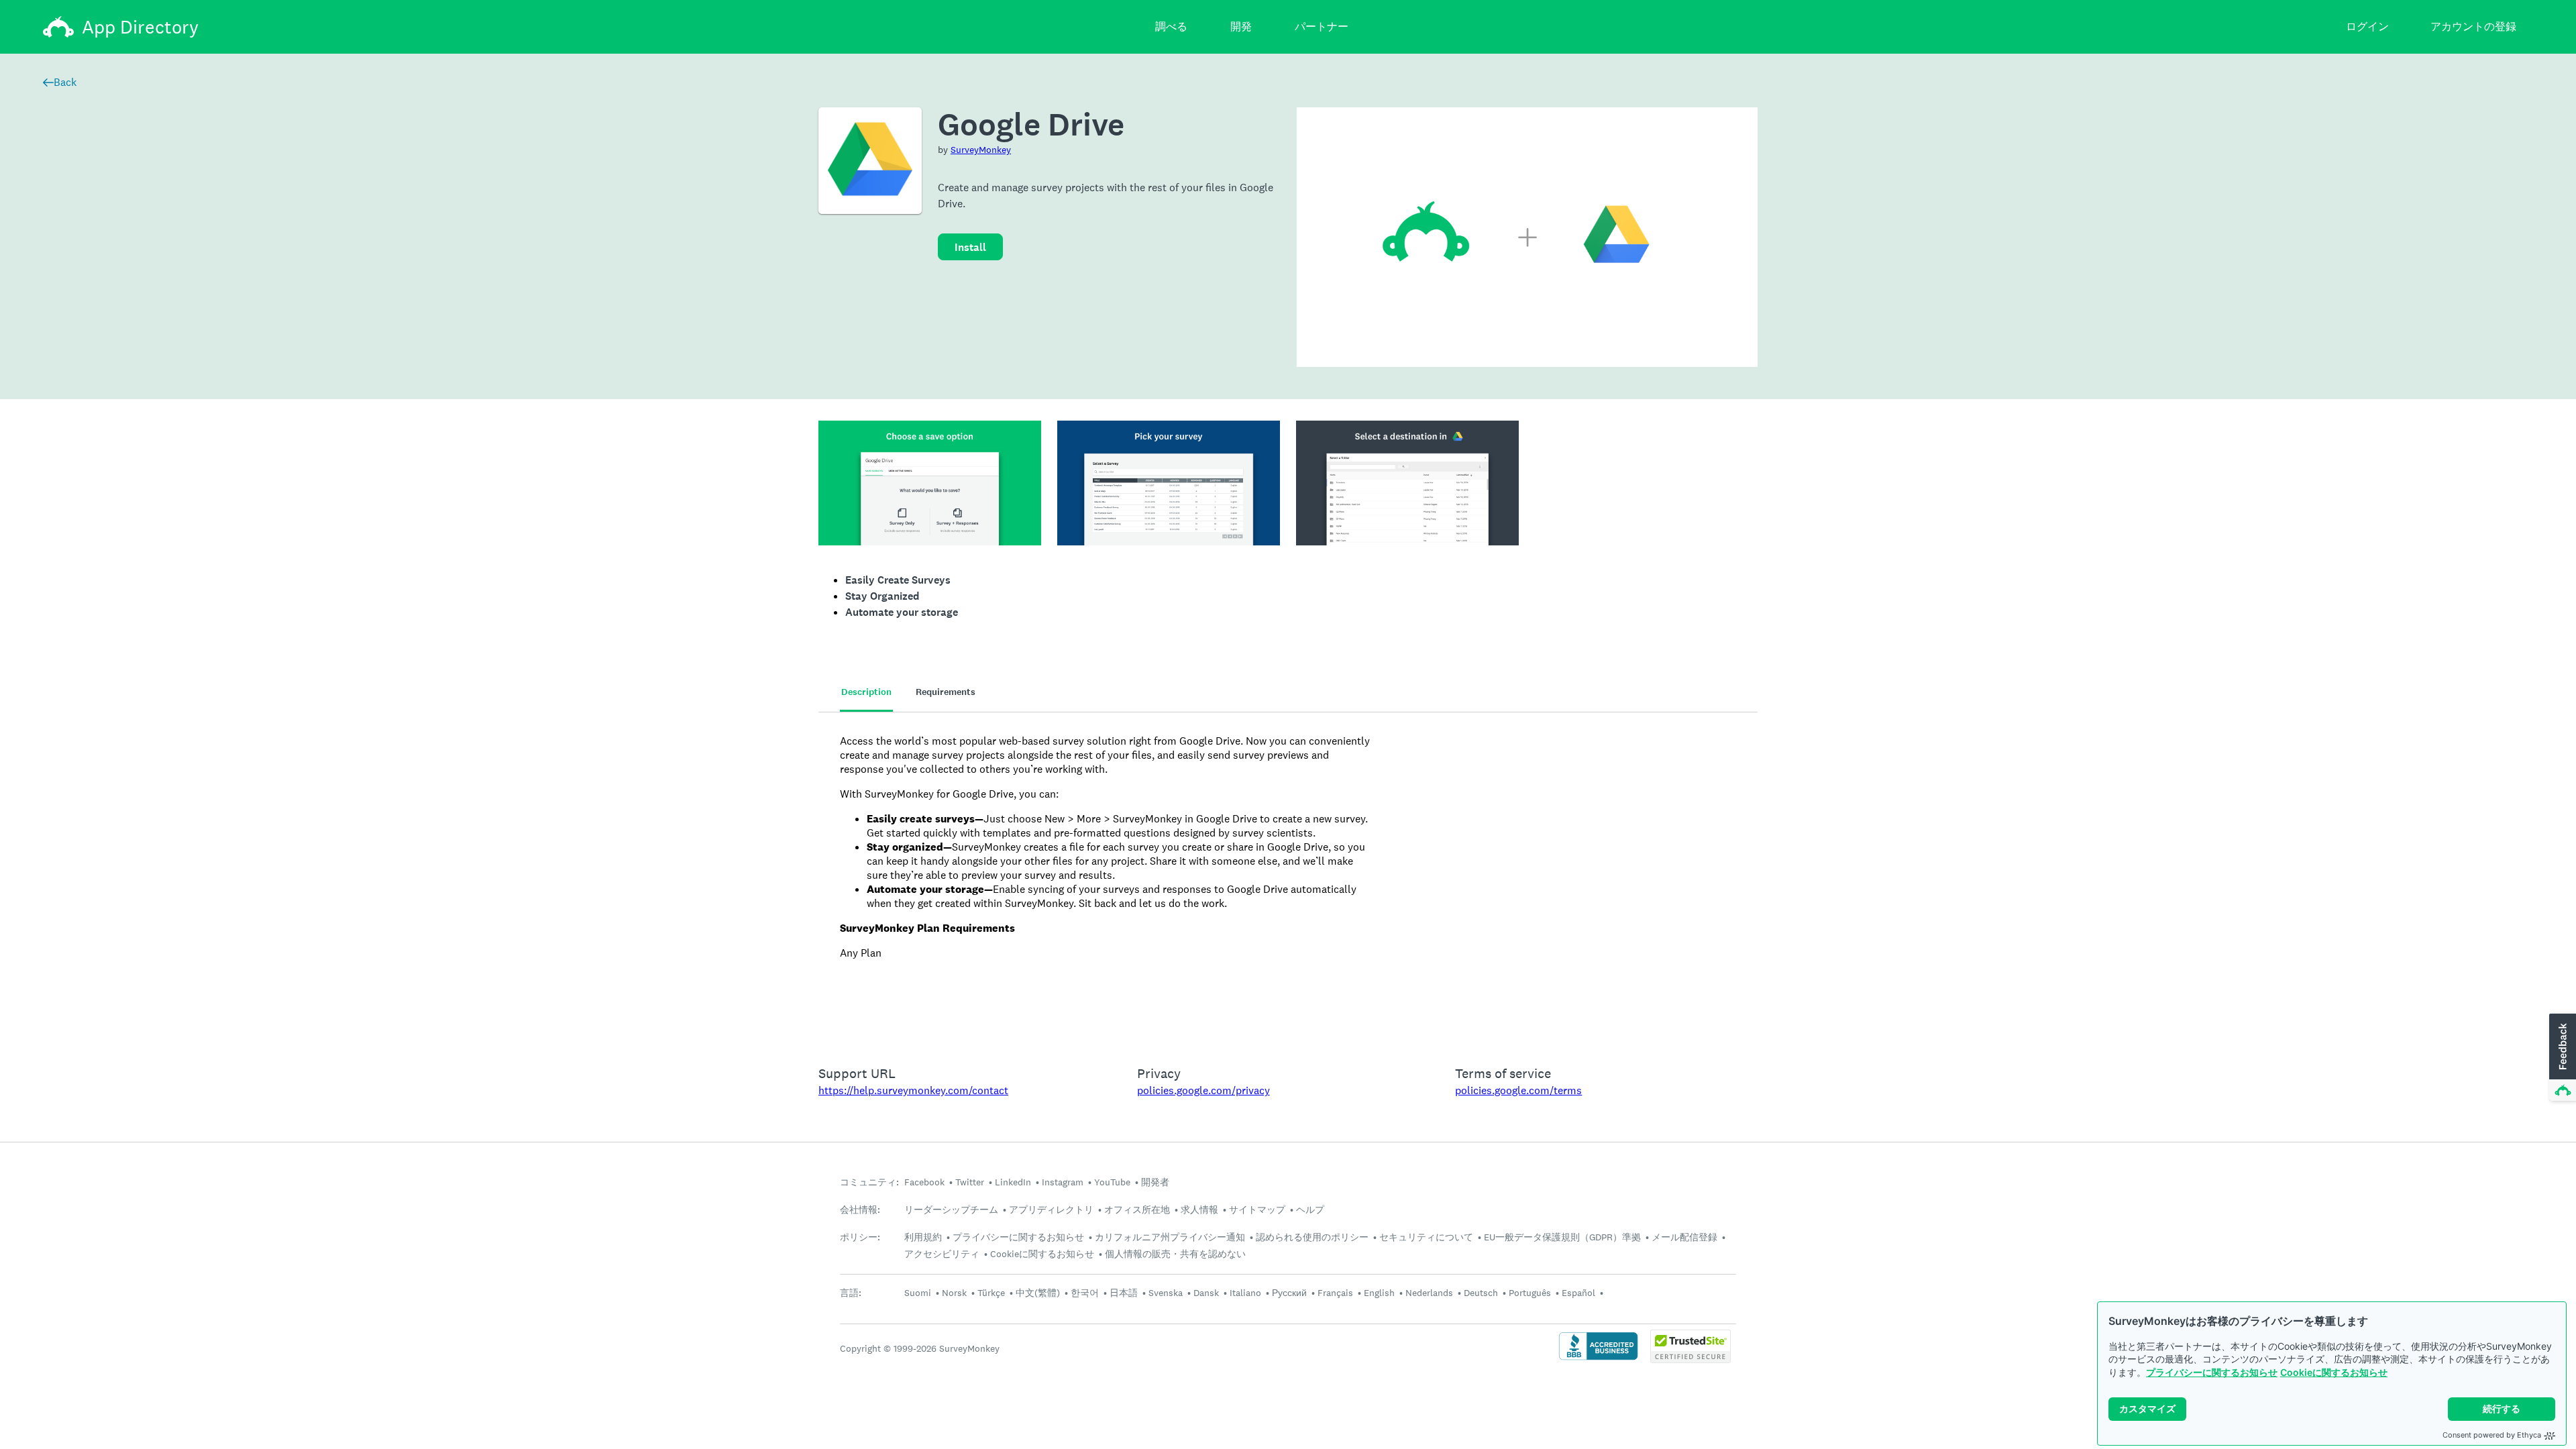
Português (1530, 1293)
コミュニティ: (869, 1182)
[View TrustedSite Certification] (1690, 1359)
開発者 (1155, 1182)
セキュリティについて (1426, 1237)
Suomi (918, 1293)
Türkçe (991, 1293)
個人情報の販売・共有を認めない (1175, 1254)
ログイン (2367, 26)
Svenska (1166, 1293)
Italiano (1245, 1293)
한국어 (1085, 1293)
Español (1578, 1293)
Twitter (970, 1182)
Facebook (924, 1182)
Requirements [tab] (946, 692)
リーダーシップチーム (951, 1210)
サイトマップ (1257, 1210)
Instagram (1063, 1182)
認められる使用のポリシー (1312, 1237)
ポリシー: (860, 1237)
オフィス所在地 (1137, 1210)
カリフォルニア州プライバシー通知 (1170, 1237)
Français (1335, 1293)
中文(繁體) (1038, 1293)
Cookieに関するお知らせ (2334, 1372)
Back (65, 82)
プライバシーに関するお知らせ (2212, 1372)
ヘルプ (1310, 1210)
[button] (2561, 1058)
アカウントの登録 (2473, 26)
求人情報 (1199, 1210)
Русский (1289, 1293)
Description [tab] (866, 692)
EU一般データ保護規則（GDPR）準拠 (1562, 1237)
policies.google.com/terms (1518, 1090)
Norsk (954, 1293)
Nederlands (1429, 1293)
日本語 (1124, 1293)
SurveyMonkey (981, 150)
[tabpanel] (1288, 880)
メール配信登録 (1684, 1237)
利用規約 (923, 1237)
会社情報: (860, 1210)
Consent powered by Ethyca (2492, 1435)
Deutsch (1481, 1293)
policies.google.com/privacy (1203, 1090)
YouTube (1112, 1182)
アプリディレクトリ (1051, 1210)
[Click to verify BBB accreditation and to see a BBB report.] (1598, 1359)
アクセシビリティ (942, 1254)
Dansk (1206, 1293)
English (1379, 1293)
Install (970, 247)
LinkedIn (1013, 1182)
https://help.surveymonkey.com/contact (913, 1090)
